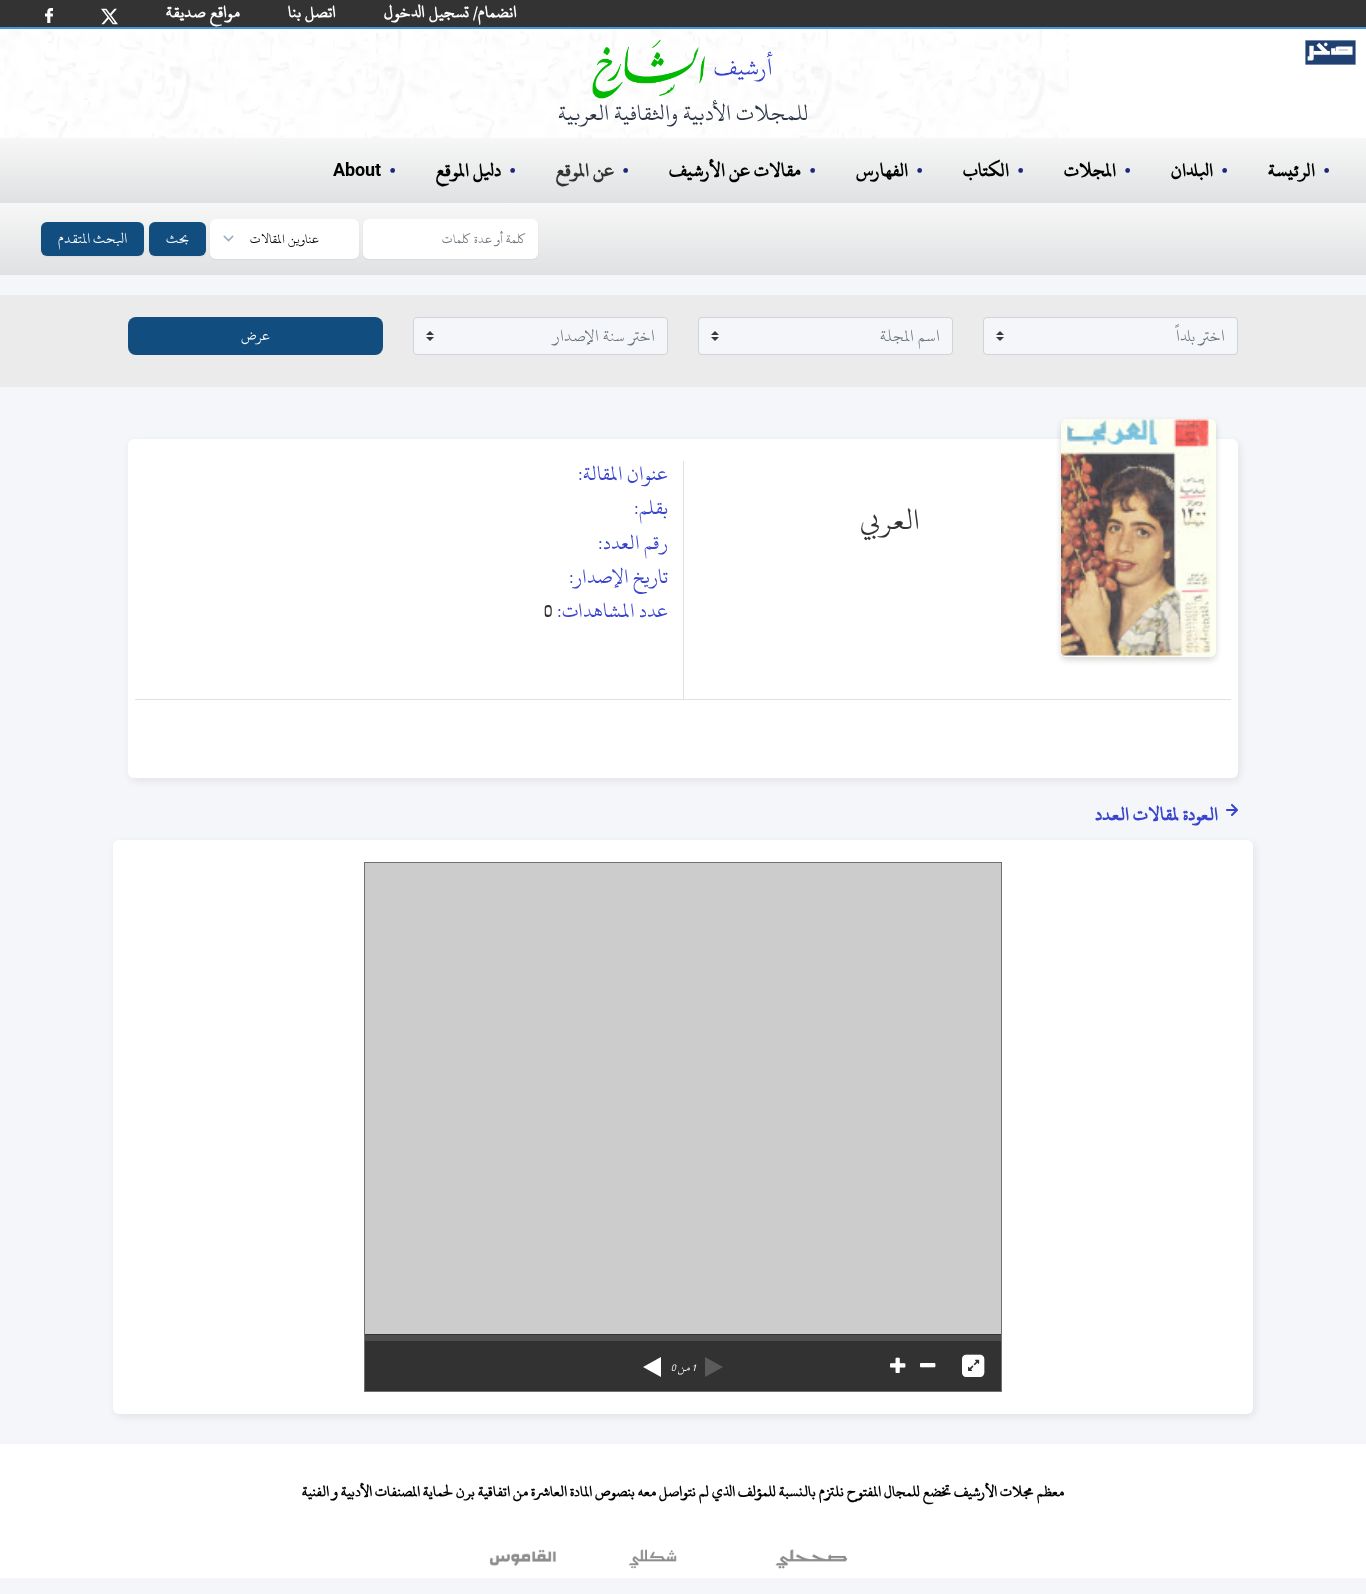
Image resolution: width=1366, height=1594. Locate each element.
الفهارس (882, 170)
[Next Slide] (652, 1360)
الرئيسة (1291, 170)
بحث (177, 238)
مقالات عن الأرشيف (735, 170)
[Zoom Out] (927, 1366)
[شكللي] (653, 1563)
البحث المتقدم (92, 238)
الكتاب (986, 170)
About (357, 171)
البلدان (1192, 170)
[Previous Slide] (714, 1360)
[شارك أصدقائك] (49, 15)
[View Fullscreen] (973, 1366)
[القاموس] (525, 1563)
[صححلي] (811, 1563)
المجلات (1090, 170)
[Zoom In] (897, 1366)
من (683, 1368)
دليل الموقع (468, 170)
